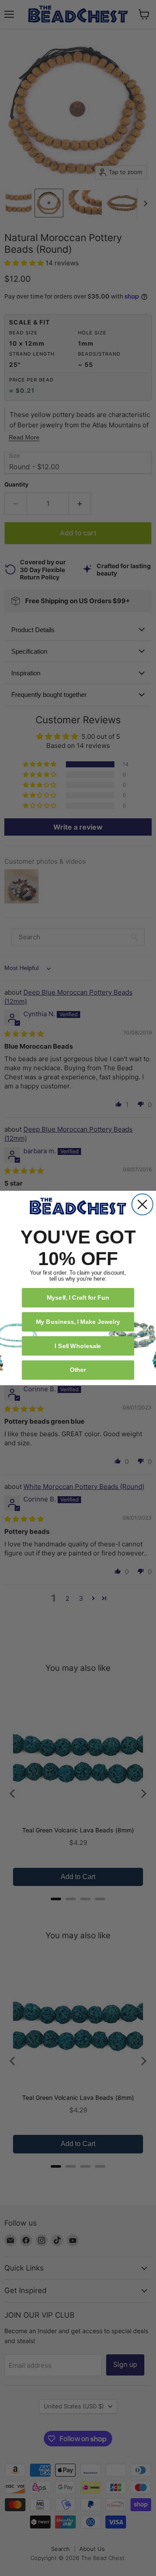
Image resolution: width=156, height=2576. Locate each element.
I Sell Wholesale (78, 1346)
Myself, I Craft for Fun (78, 1297)
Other (78, 1369)
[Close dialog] (142, 1204)
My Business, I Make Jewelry (78, 1321)
